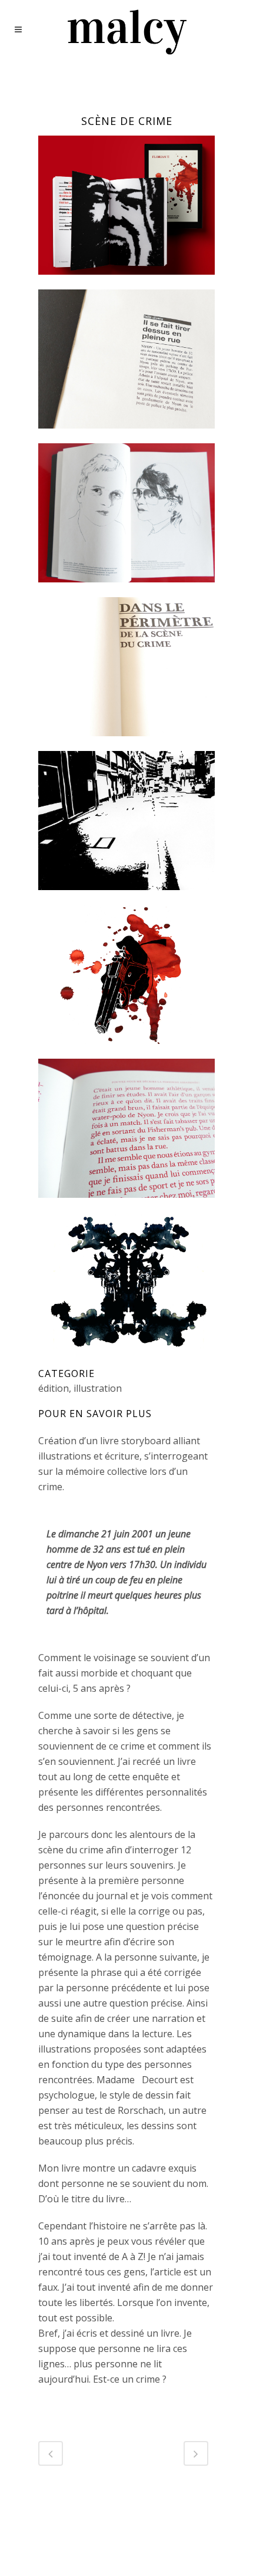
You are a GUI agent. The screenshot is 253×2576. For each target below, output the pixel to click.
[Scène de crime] (126, 436)
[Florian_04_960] (126, 897)
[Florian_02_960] (126, 589)
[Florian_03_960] (126, 1205)
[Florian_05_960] (126, 1359)
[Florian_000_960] (126, 282)
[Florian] (126, 743)
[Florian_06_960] (126, 1051)
